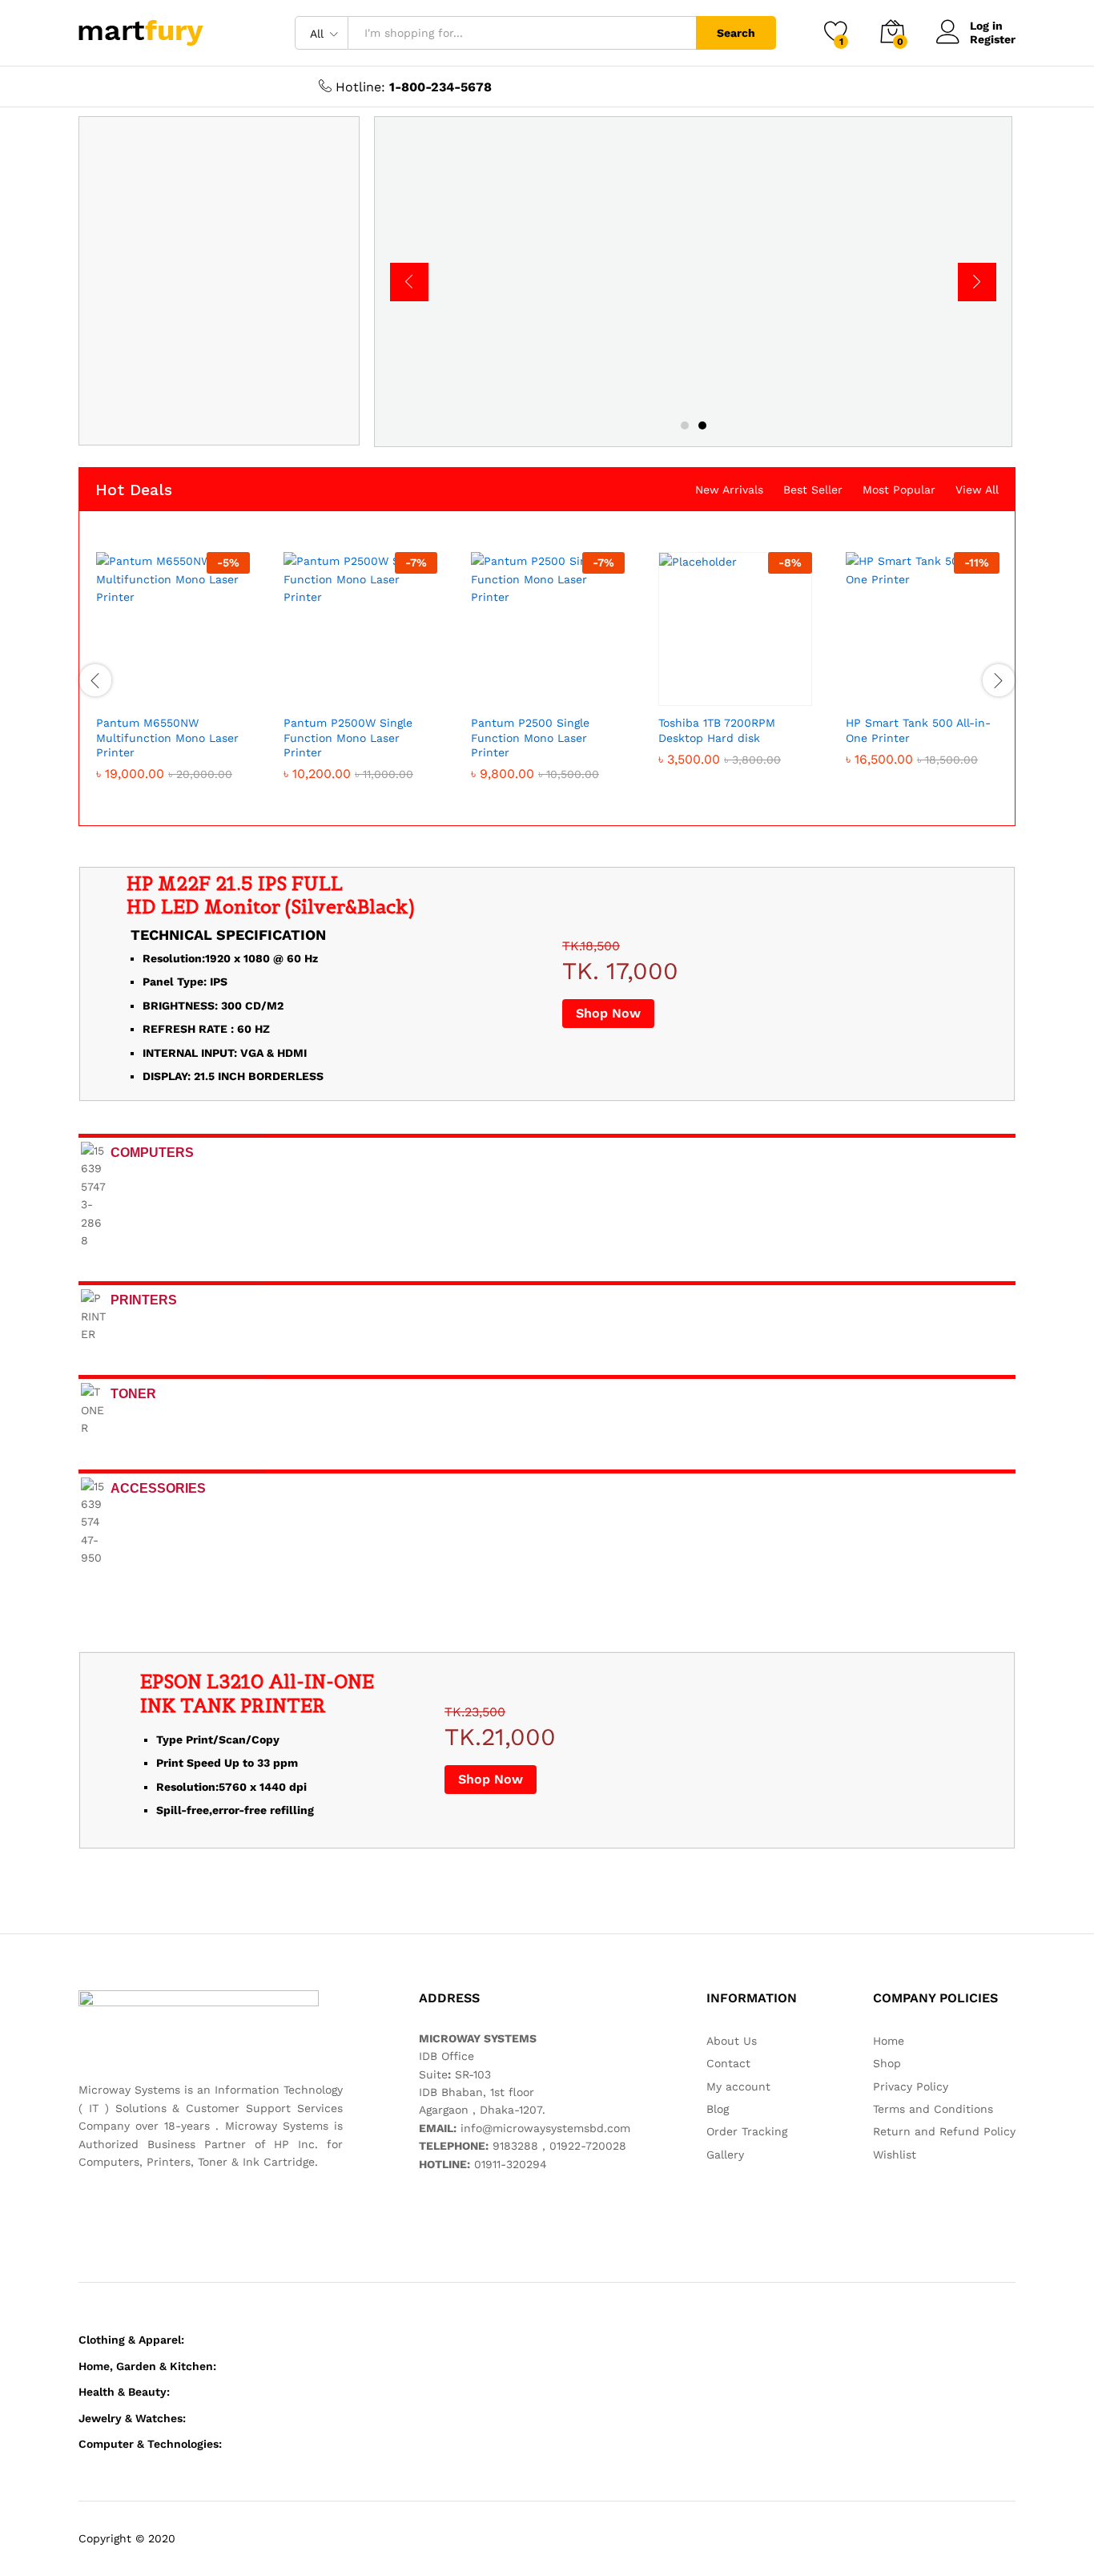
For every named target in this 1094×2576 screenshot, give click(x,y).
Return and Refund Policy (944, 2131)
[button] (114, 688)
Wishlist (895, 2155)
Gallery (725, 2155)
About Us (732, 2041)
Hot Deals (134, 490)
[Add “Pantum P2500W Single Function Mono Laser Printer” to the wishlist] (375, 688)
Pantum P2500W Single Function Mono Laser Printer (348, 737)
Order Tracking (747, 2131)
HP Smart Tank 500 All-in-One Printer (918, 730)
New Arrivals (729, 490)
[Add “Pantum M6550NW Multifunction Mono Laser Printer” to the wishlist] (187, 688)
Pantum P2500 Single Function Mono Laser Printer (530, 737)
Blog (718, 2109)
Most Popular (899, 490)
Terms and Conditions (933, 2109)
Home (889, 2041)
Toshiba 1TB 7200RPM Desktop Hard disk (717, 730)
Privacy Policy (911, 2086)
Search (736, 33)
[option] (694, 282)
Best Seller (813, 490)
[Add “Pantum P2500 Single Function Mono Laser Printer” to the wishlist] (562, 688)
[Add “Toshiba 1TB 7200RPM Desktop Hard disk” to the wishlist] (750, 688)
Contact (728, 2063)
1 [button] (685, 425)
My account (738, 2086)
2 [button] (702, 425)
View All (977, 490)
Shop (887, 2063)
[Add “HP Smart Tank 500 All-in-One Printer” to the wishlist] (937, 688)
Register (993, 39)
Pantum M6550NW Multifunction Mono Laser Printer (167, 737)
